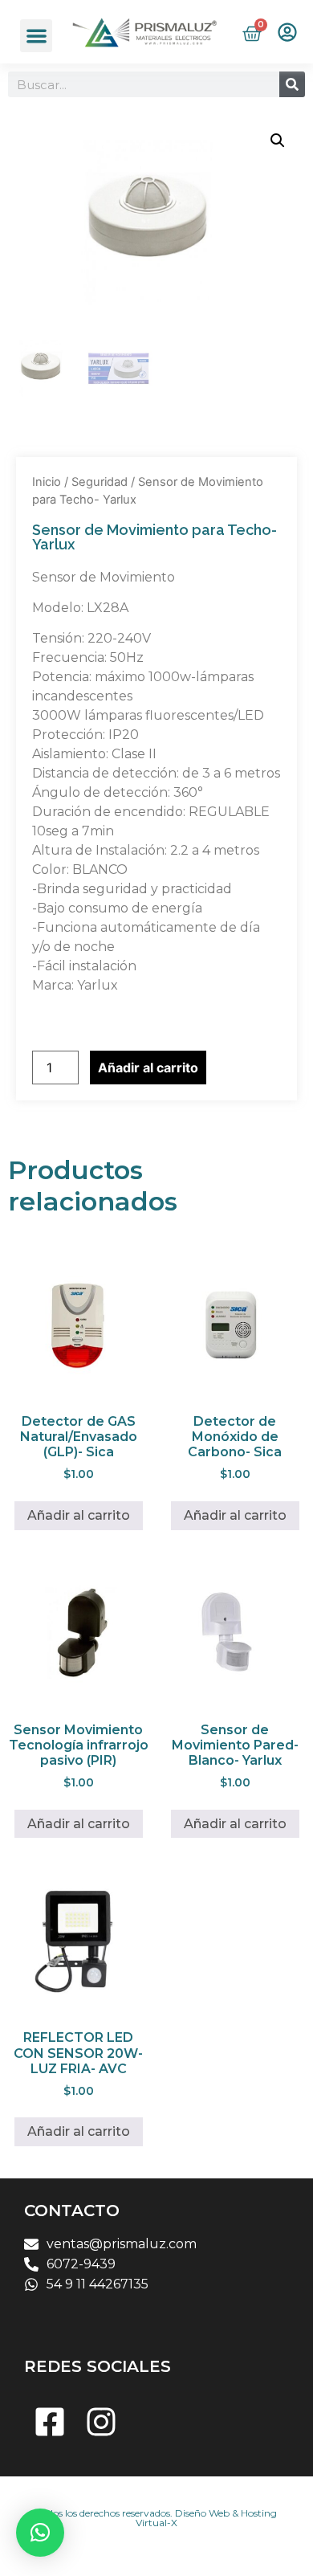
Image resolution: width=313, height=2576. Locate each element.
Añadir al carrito (148, 1068)
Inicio (47, 482)
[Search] (292, 84)
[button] (37, 36)
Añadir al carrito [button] (79, 1515)
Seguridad (100, 482)
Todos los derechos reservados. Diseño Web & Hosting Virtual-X (157, 2518)
